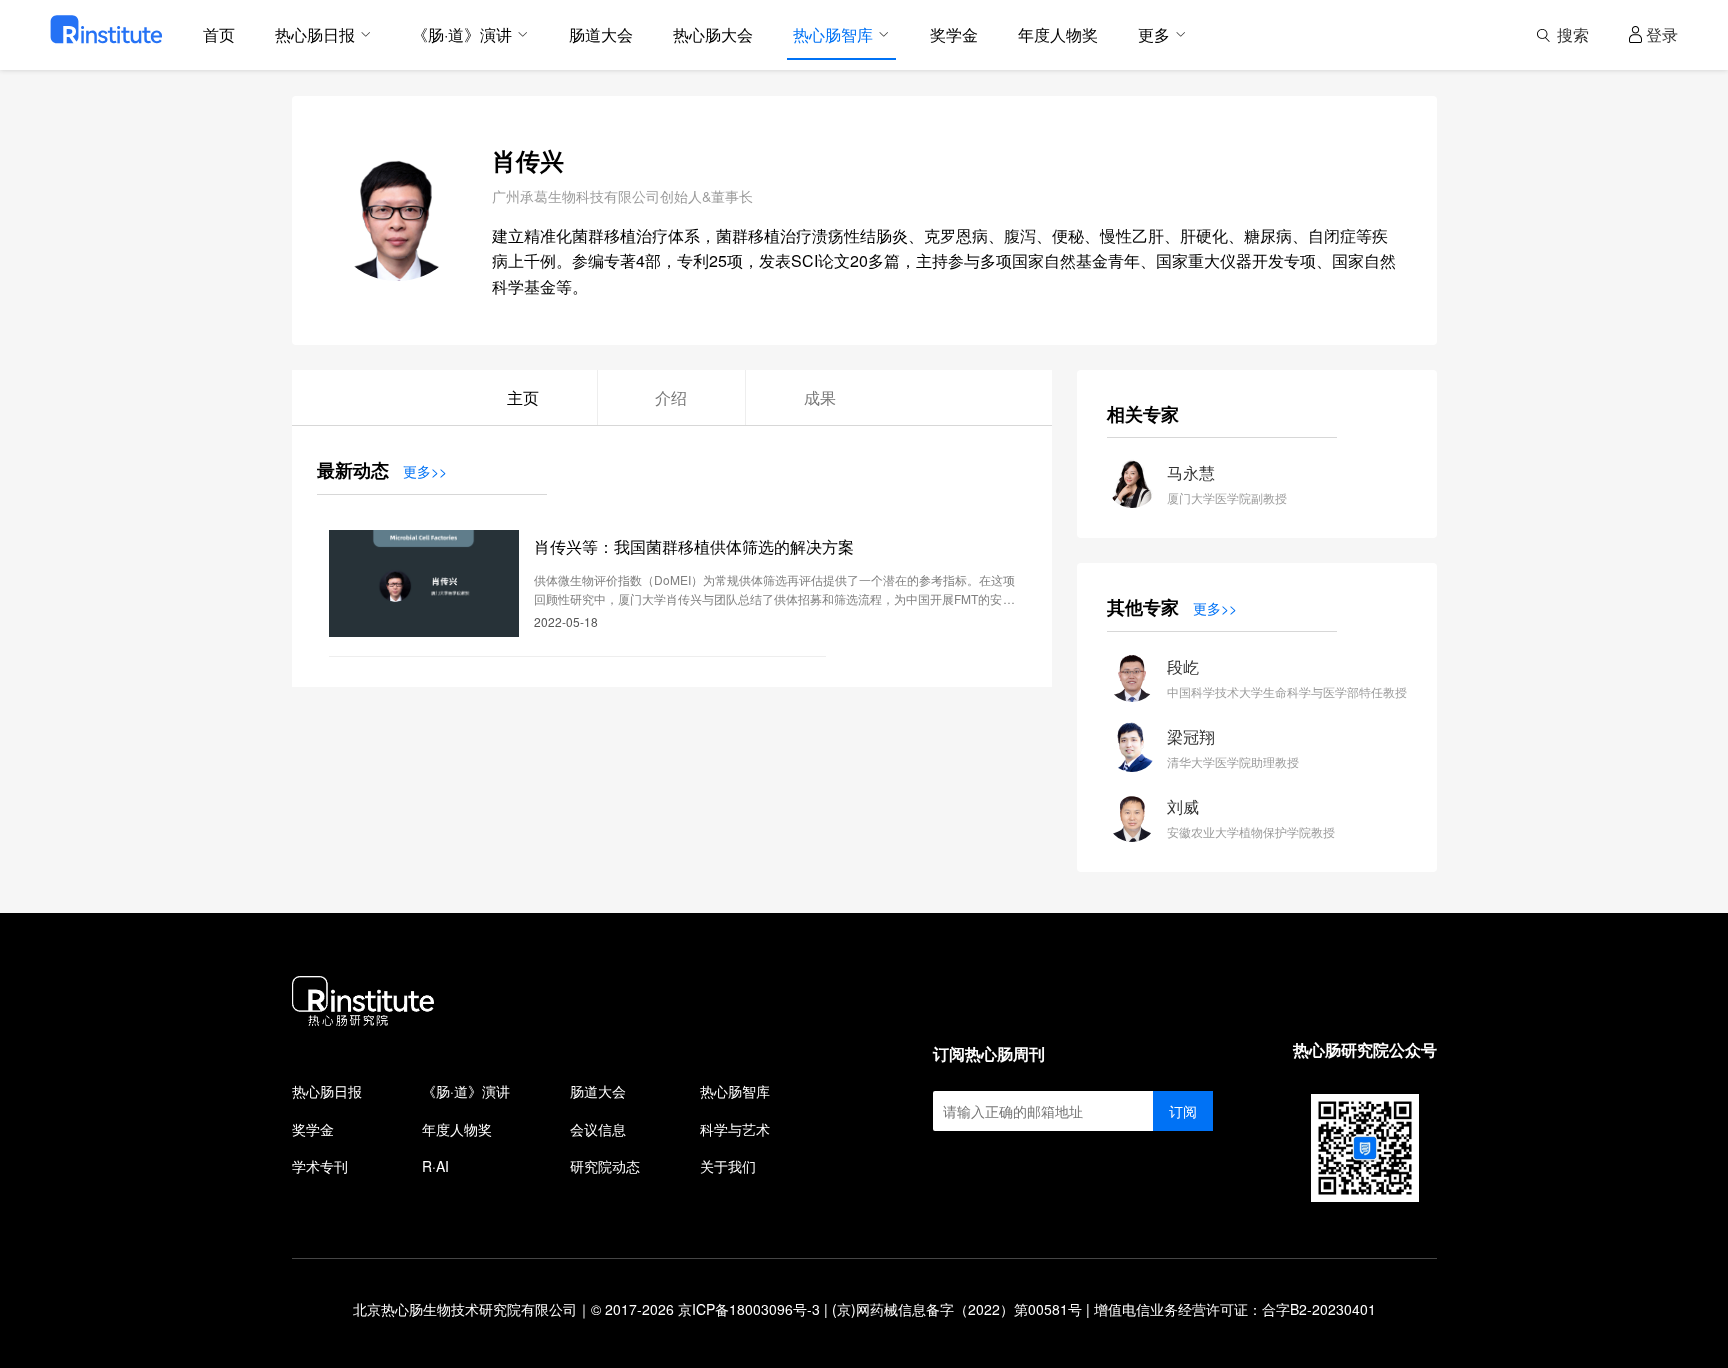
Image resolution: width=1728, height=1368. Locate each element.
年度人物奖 (457, 1129)
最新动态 (353, 470)
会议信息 (598, 1129)
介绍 (671, 397)
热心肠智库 (735, 1091)
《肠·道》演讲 (466, 1091)
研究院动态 (605, 1166)
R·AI (435, 1166)
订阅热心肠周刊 (989, 1053)
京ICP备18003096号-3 (749, 1309)
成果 (820, 397)
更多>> (425, 471)
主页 (523, 397)
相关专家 (1143, 414)
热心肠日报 (327, 1091)
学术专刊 (320, 1166)
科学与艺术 (735, 1129)
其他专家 (1143, 607)
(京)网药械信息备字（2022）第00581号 (957, 1309)
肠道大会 (598, 1091)
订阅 (1183, 1111)
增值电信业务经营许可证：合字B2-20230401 (1235, 1309)
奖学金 (313, 1129)
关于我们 (728, 1166)
